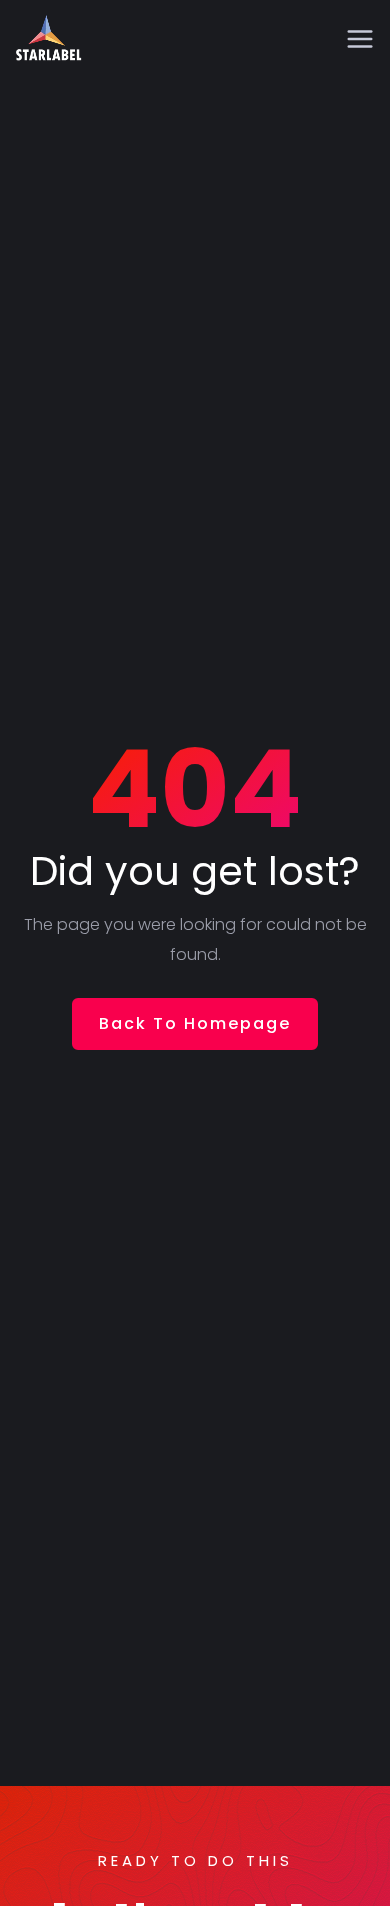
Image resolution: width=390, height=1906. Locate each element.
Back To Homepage (195, 1023)
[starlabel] (48, 40)
